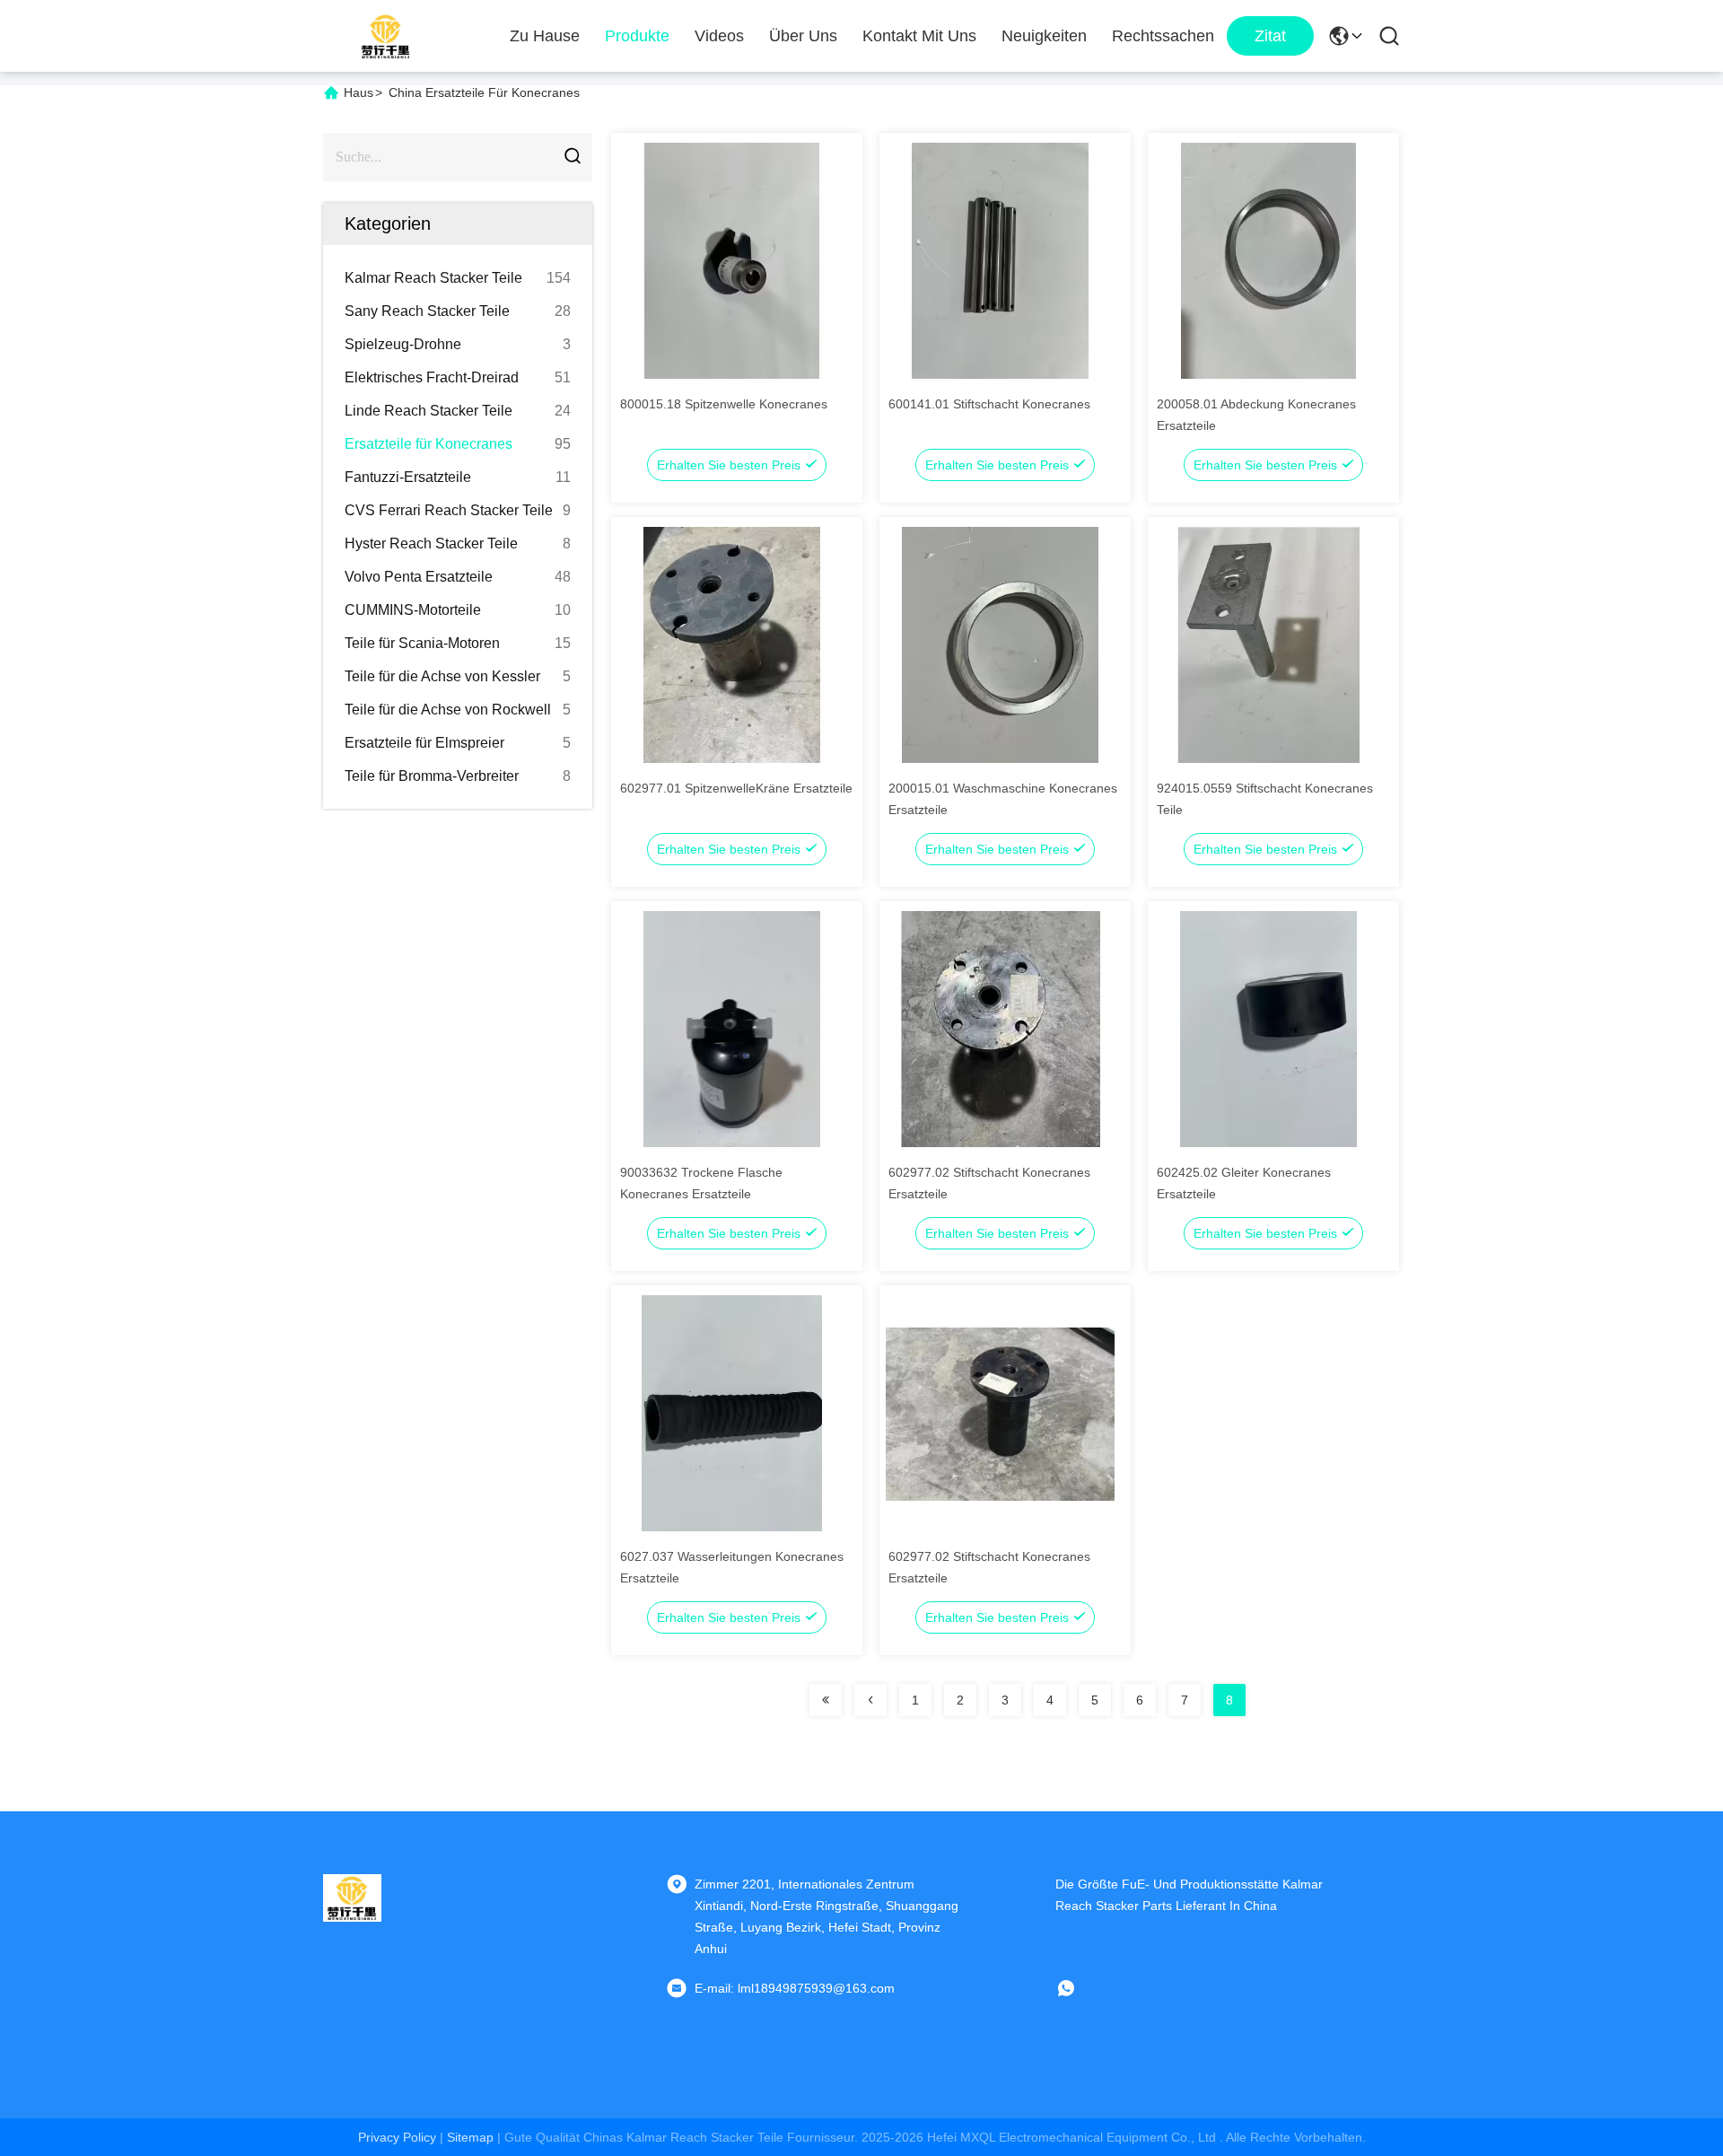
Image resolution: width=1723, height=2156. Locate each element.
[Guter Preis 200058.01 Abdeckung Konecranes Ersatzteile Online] (1268, 260)
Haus (359, 92)
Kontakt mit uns (919, 36)
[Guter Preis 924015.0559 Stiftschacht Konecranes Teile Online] (1268, 644)
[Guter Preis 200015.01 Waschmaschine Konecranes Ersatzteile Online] (1000, 644)
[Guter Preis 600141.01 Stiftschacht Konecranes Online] (1000, 260)
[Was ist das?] (1079, 1988)
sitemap (470, 2137)
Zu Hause (545, 36)
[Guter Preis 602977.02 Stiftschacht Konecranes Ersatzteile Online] (1000, 1029)
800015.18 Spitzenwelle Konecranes (724, 404)
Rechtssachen (1163, 36)
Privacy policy (397, 2137)
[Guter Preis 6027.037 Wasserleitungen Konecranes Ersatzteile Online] (732, 1413)
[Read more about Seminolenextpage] (826, 1700)
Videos (719, 36)
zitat (1270, 36)
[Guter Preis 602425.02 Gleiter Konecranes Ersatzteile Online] (1268, 1029)
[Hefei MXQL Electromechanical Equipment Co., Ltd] (386, 36)
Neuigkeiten (1044, 36)
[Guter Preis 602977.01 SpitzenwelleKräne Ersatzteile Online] (732, 644)
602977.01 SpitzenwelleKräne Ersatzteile (736, 788)
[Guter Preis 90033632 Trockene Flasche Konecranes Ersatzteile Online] (732, 1029)
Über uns (803, 36)
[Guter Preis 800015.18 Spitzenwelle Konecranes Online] (732, 260)
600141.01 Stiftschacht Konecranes (989, 404)
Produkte (637, 36)
